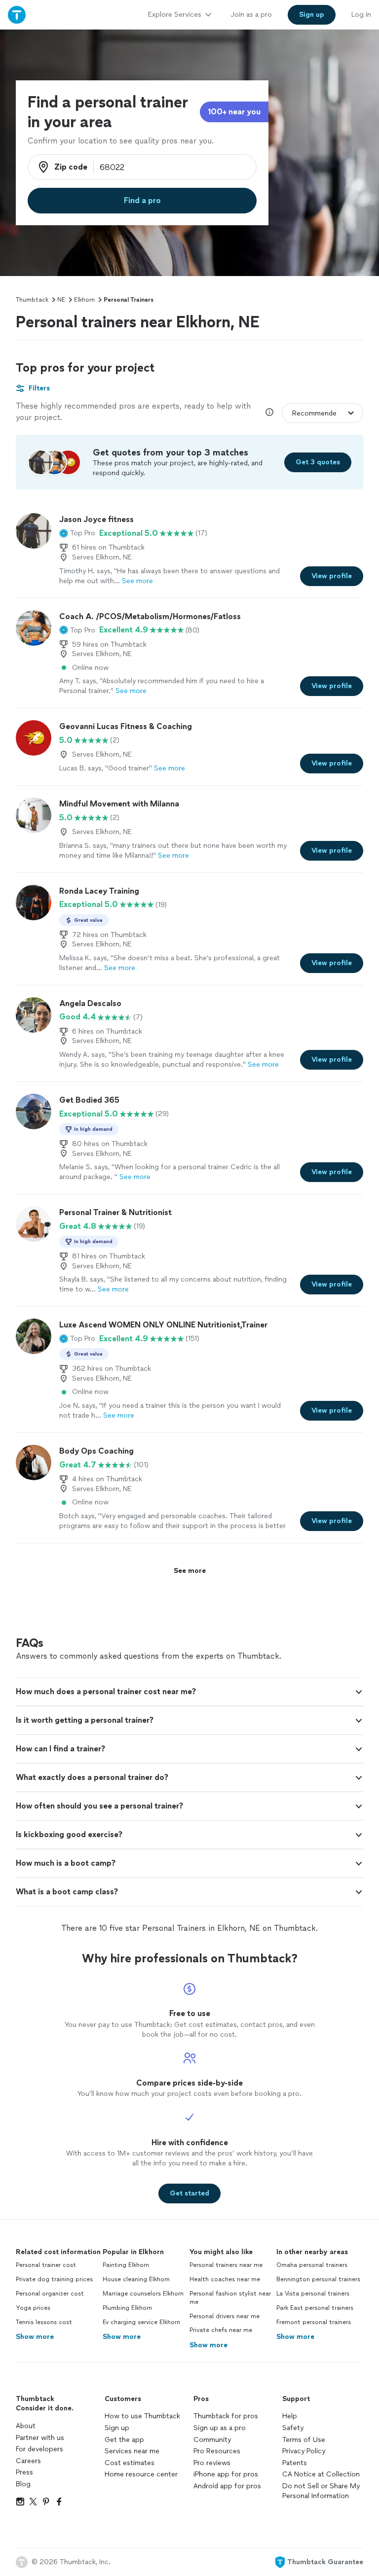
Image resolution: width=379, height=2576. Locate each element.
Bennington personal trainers (318, 2279)
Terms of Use (304, 2440)
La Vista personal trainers (313, 2294)
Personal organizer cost (50, 2294)
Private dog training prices (54, 2279)
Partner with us (40, 2438)
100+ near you (234, 112)
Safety (293, 2428)
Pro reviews (212, 2463)
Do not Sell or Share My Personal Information (321, 2491)
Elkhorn (84, 300)
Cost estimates (130, 2463)
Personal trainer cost (46, 2265)
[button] (77, 533)
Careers (28, 2461)
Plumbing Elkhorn (127, 2308)
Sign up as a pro (220, 2428)
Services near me (132, 2451)
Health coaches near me (225, 2279)
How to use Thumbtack (142, 2416)
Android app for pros (227, 2486)
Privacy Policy (304, 2451)
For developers (39, 2449)
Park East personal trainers (315, 2308)
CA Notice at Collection (321, 2474)
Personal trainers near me (226, 2265)
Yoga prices (33, 2308)
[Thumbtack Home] (17, 15)
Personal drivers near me (225, 2316)
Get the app (124, 2440)
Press (24, 2472)
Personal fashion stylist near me (230, 2298)
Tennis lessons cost (44, 2322)
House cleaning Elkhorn (136, 2279)
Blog (23, 2484)
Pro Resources (217, 2451)
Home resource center (141, 2474)
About (26, 2426)
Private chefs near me (221, 2330)
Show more (35, 2337)
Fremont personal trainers (314, 2322)
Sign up (117, 2428)
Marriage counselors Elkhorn (143, 2294)
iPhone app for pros (226, 2474)
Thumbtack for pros (226, 2416)
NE (61, 300)
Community (212, 2440)
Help (290, 2416)
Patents (295, 2463)
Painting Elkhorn (126, 2265)
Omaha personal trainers (312, 2265)
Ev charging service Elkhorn (141, 2322)
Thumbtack (32, 300)
